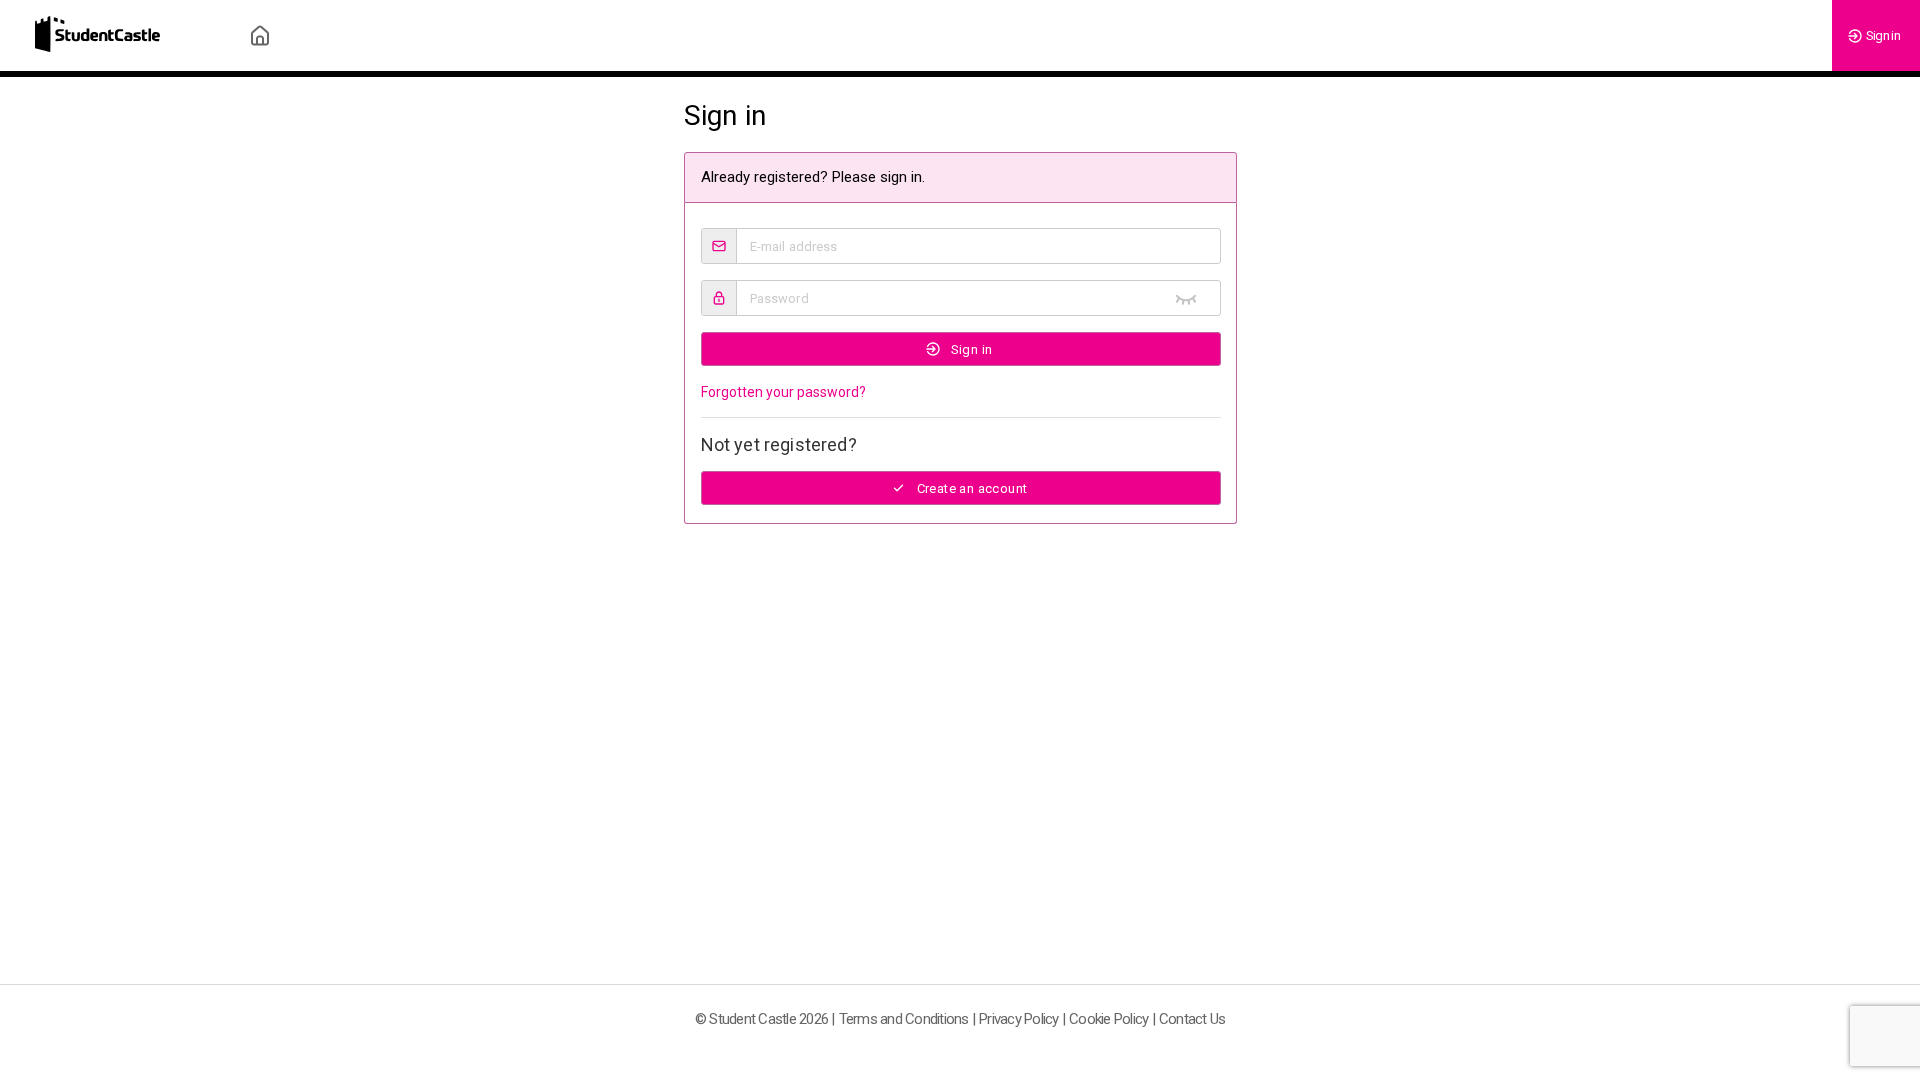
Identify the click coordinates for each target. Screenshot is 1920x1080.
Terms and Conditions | (907, 1019)
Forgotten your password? (783, 392)
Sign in (1883, 35)
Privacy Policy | (1022, 1019)
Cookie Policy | (1112, 1019)
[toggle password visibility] (1186, 298)
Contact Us (1192, 1019)
